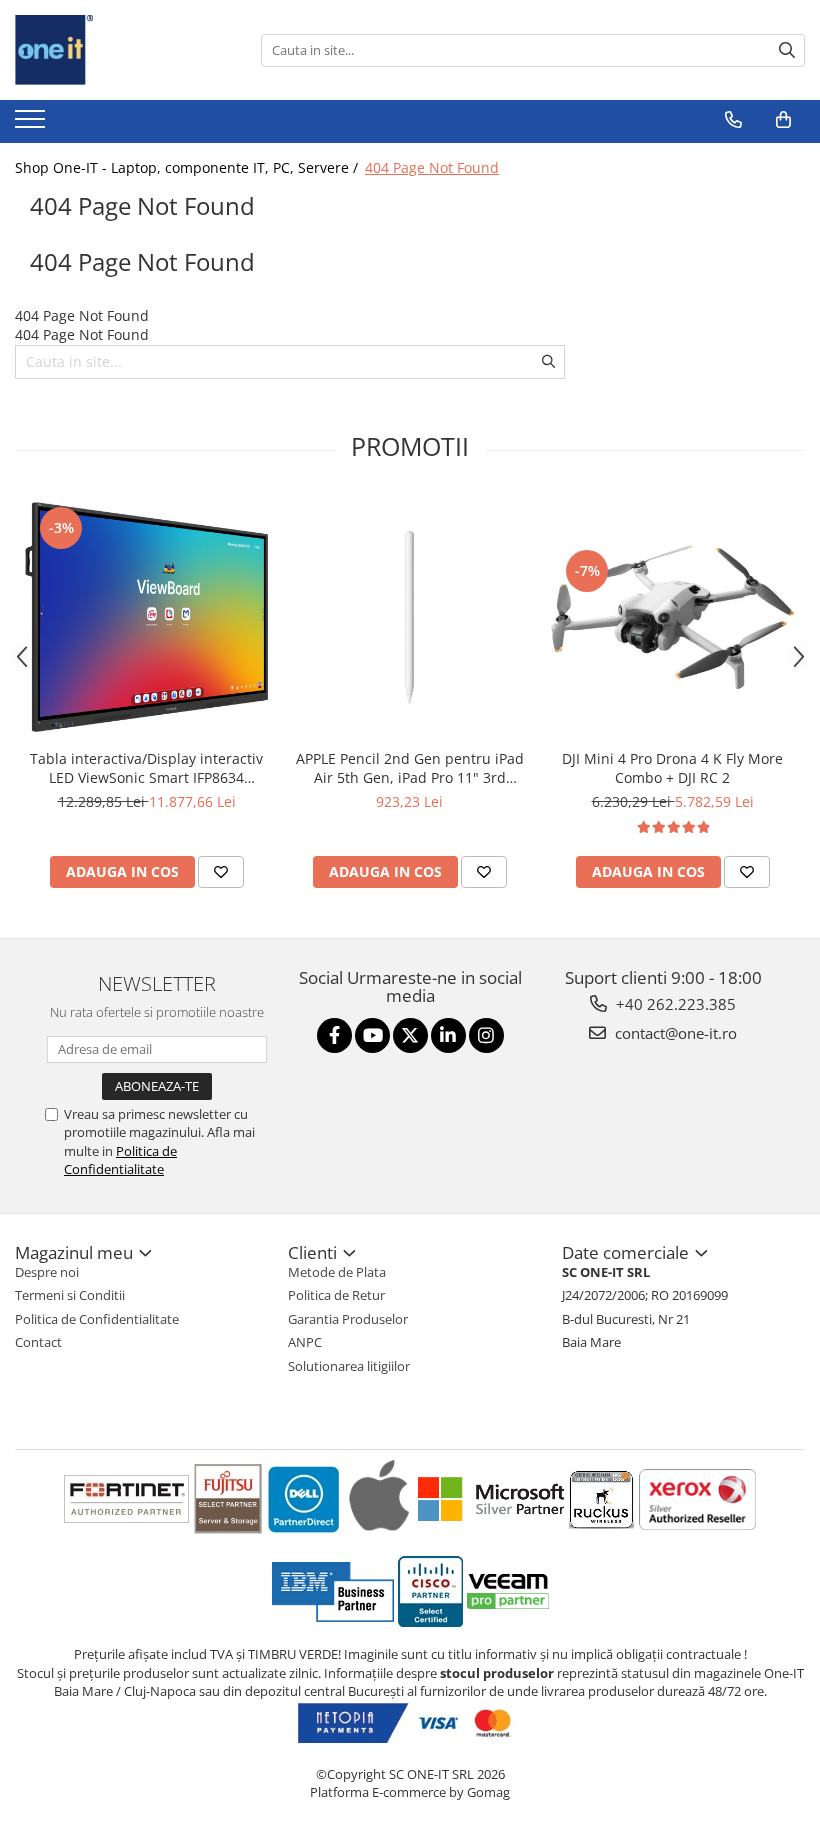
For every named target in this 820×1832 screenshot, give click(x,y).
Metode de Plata (337, 1272)
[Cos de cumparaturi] (783, 120)
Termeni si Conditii (70, 1295)
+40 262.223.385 (674, 1004)
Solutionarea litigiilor (349, 1366)
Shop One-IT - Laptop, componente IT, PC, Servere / (188, 167)
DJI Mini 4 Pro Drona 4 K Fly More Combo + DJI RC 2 (672, 768)
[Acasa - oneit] (115, 50)
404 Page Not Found (432, 167)
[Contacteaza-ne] (733, 120)
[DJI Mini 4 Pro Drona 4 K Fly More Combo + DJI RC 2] (672, 617)
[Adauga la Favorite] (221, 872)
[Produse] (32, 125)
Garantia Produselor (348, 1319)
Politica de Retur (336, 1295)
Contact (38, 1342)
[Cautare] (787, 50)
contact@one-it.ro (674, 1033)
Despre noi (47, 1272)
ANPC (305, 1342)
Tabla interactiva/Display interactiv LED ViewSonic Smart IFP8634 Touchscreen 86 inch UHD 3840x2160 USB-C (146, 768)
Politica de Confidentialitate (120, 1160)
